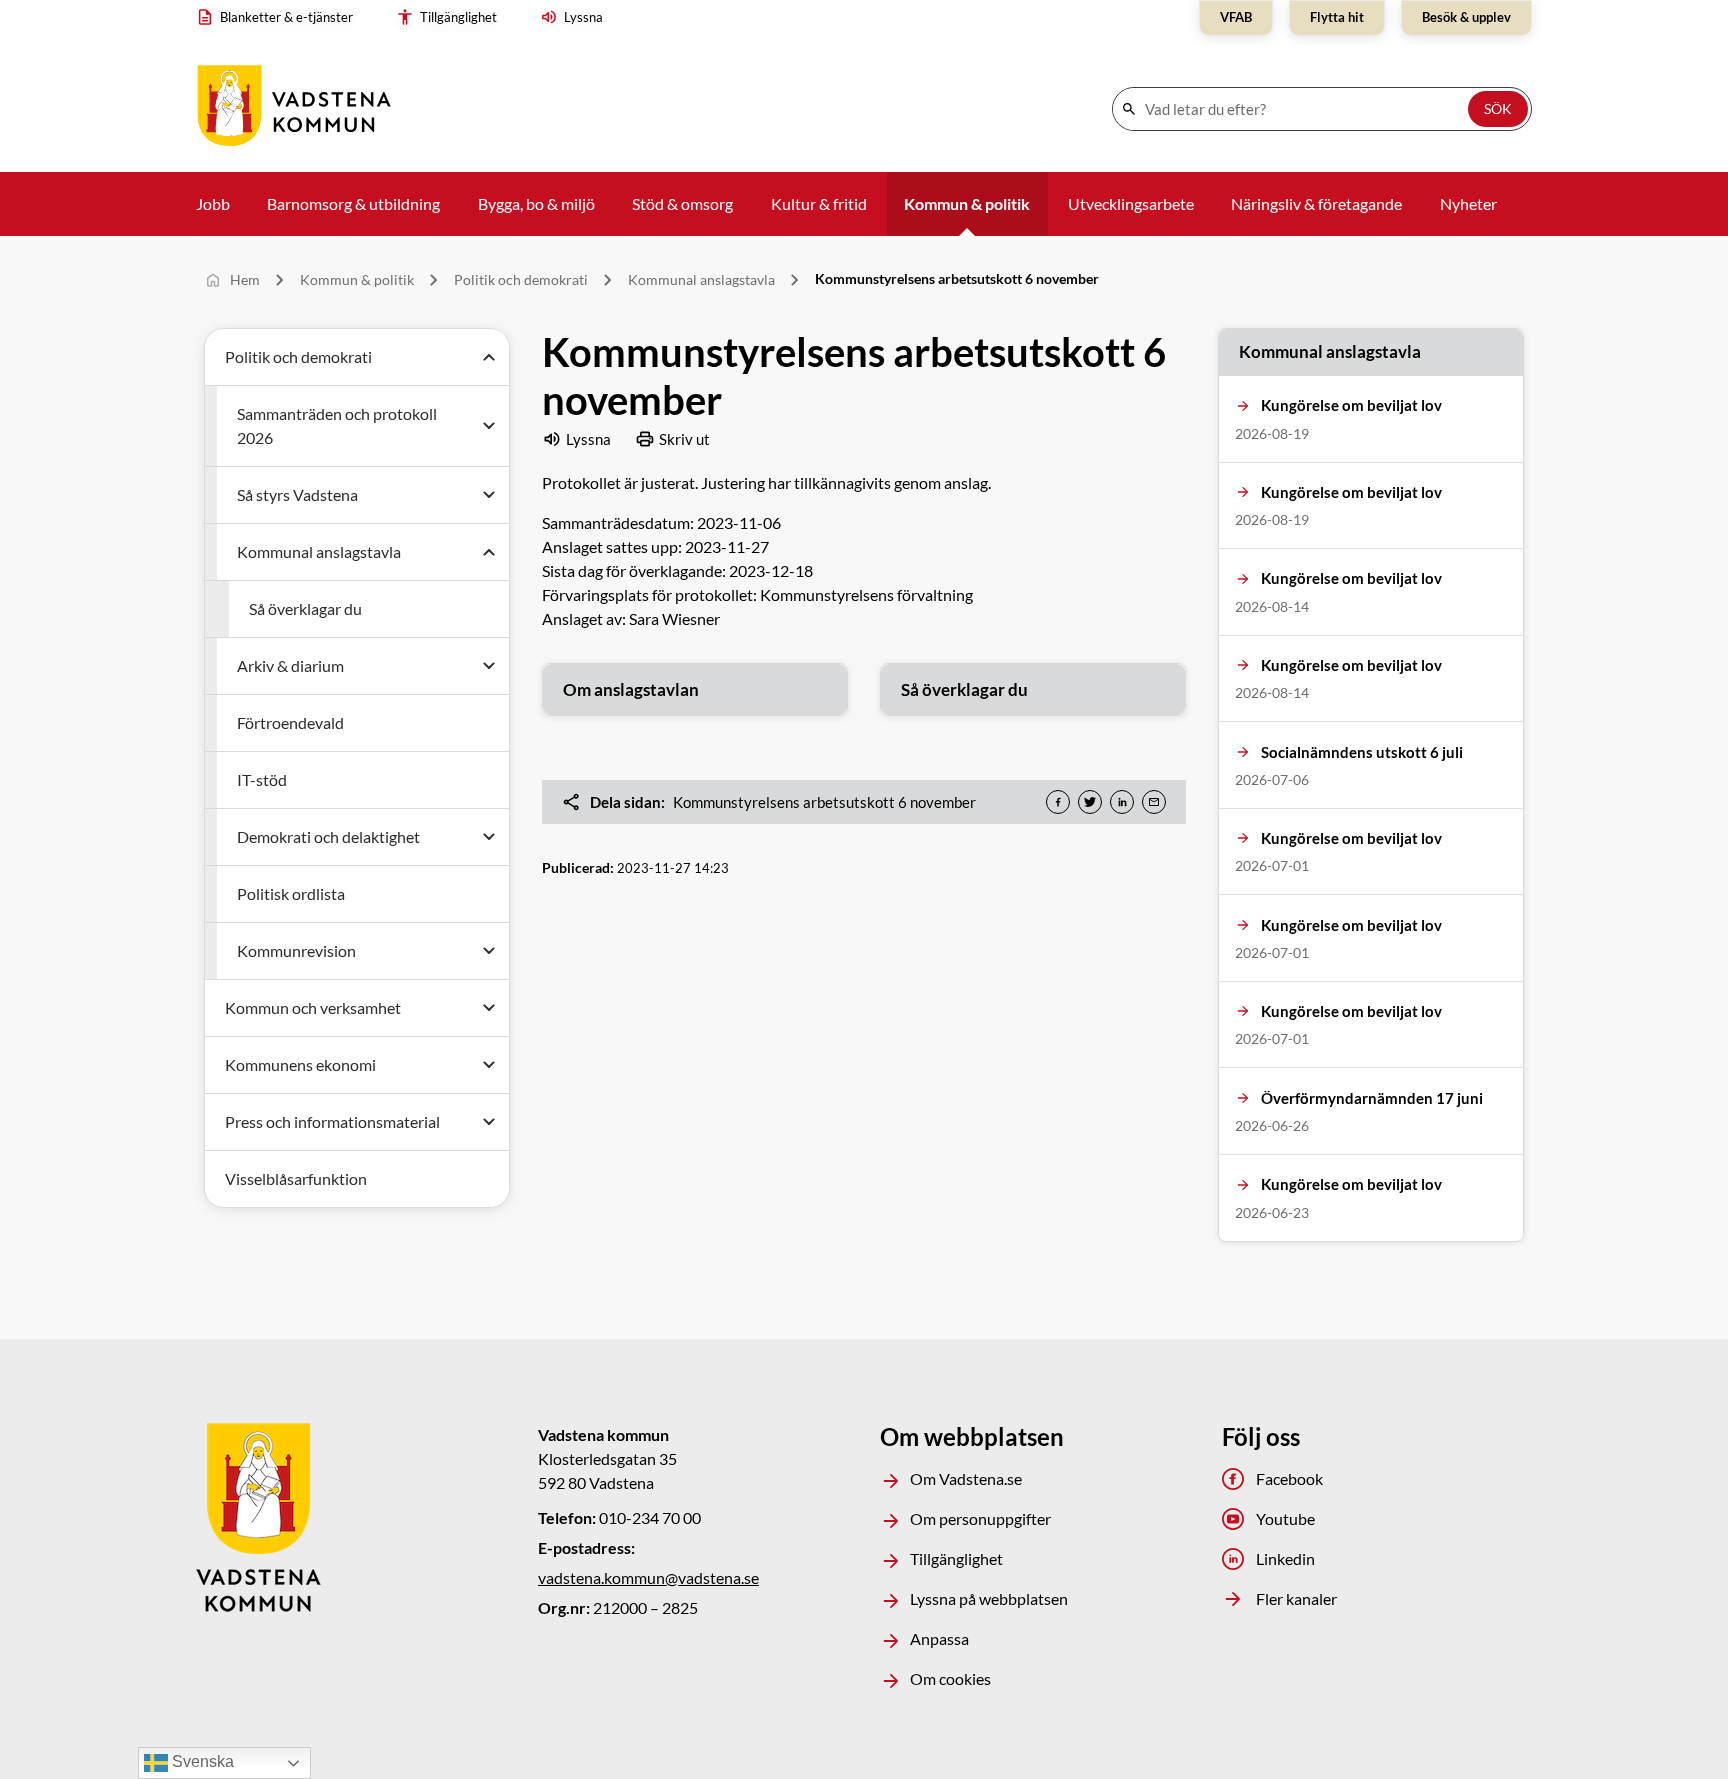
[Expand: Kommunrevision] (489, 951)
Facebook (1289, 1478)
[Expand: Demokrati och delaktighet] (489, 837)
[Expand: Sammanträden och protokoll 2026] (489, 426)
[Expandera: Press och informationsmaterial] (489, 1122)
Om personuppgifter (980, 1518)
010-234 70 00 (650, 1517)
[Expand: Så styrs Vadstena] (489, 495)
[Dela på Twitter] (1090, 802)
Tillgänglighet (956, 1558)
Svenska (201, 1761)
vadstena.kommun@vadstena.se (648, 1577)
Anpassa (939, 1638)
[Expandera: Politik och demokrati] (489, 357)
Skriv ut (684, 439)
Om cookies (950, 1678)
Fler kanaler (1296, 1598)
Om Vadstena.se (966, 1478)
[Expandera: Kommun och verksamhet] (489, 1008)
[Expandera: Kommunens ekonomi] (489, 1065)
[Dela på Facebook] (1058, 802)
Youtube (1285, 1518)
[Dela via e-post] (1154, 802)
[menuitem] (279, 18)
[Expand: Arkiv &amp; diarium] (489, 666)
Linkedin (1285, 1558)
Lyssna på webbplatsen (989, 1598)
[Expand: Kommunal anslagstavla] (489, 552)
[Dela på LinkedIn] (1122, 802)
